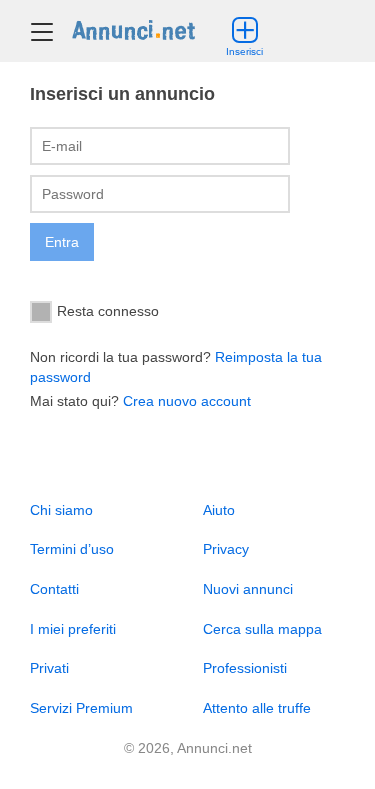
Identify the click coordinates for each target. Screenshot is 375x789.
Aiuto (219, 510)
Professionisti (245, 668)
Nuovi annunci (248, 589)
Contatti (54, 589)
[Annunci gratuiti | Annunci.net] (133, 29)
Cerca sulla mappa (262, 629)
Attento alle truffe (257, 708)
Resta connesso (108, 310)
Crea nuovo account (187, 401)
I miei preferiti (73, 629)
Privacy (226, 549)
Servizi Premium (81, 708)
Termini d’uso (72, 549)
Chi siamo (61, 510)
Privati (49, 668)
